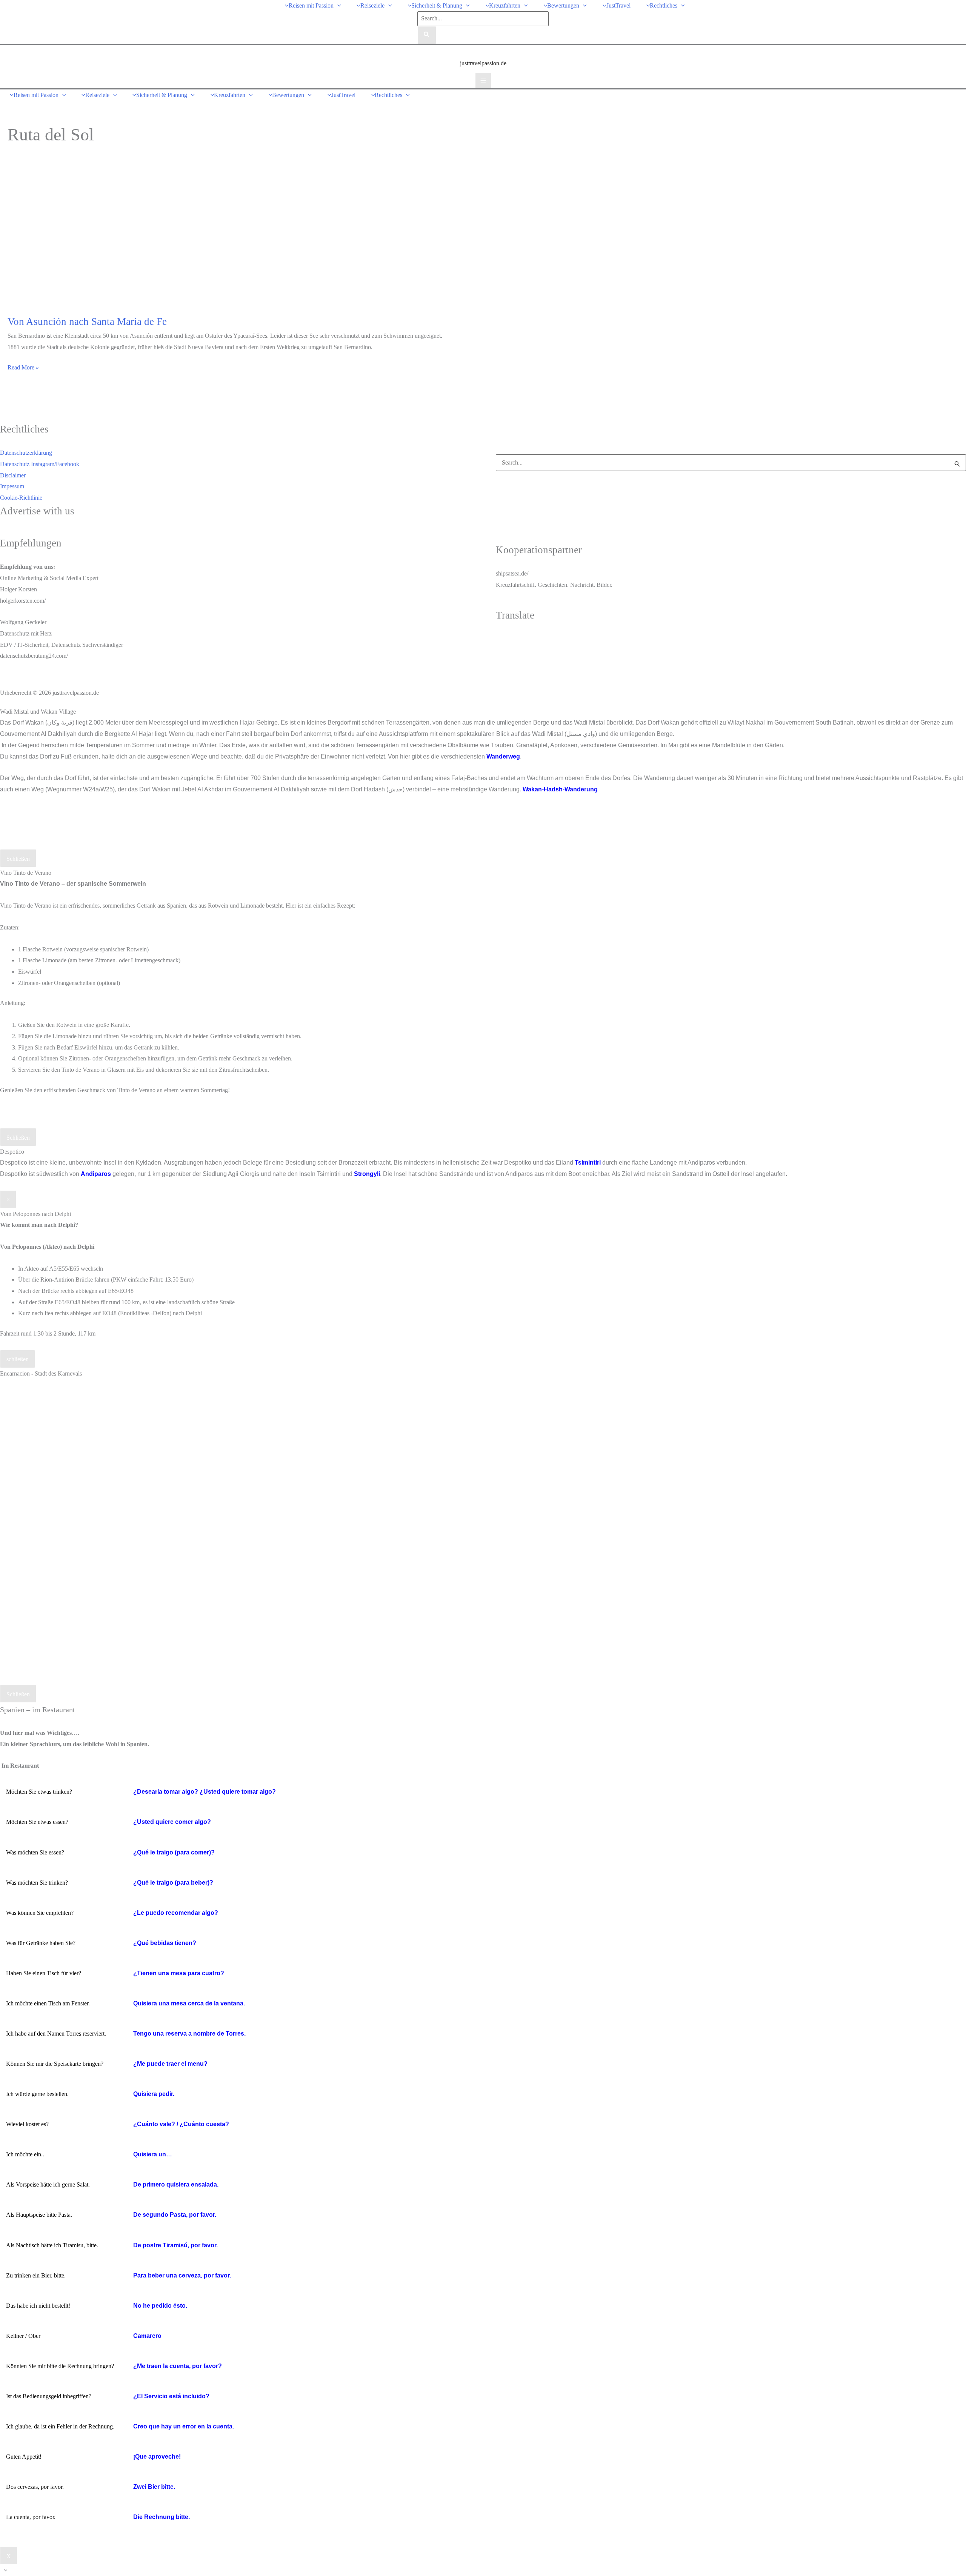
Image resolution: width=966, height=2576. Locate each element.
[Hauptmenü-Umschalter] (483, 81)
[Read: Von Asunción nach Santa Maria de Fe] (98, 237)
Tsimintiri (588, 1163)
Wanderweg (503, 756)
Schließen (18, 859)
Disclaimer (13, 475)
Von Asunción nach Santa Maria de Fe (87, 322)
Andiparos (96, 1174)
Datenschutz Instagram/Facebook (40, 464)
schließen (18, 1359)
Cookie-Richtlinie (21, 498)
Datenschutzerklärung (26, 453)
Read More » (23, 369)
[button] (337, 5)
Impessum (12, 486)
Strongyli (367, 1174)
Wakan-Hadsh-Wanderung (560, 789)
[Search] (427, 35)
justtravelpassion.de (483, 63)
